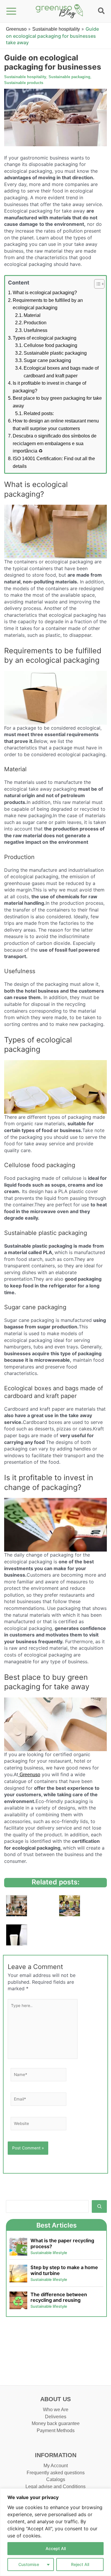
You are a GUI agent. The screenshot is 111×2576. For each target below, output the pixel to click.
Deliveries (56, 2417)
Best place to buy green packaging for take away (57, 402)
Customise (29, 2564)
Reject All (80, 2564)
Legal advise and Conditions (55, 2487)
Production (35, 323)
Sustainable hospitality (56, 29)
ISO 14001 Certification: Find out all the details (54, 462)
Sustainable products (24, 83)
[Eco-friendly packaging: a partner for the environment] (17, 1935)
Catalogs (56, 2479)
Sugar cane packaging (47, 360)
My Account (56, 2466)
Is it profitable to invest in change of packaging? (49, 387)
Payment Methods (56, 2431)
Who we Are (56, 2410)
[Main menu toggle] (11, 11)
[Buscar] (99, 2206)
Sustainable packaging (69, 77)
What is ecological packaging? (45, 293)
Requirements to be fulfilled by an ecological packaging (48, 304)
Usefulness (36, 330)
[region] (55, 2532)
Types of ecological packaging (45, 338)
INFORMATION (56, 2455)
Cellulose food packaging (50, 345)
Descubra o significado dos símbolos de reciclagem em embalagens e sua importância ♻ (55, 443)
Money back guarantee (56, 2423)
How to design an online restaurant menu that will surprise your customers (56, 425)
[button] (102, 12)
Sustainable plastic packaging (55, 353)
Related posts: (39, 413)
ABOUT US (55, 2399)
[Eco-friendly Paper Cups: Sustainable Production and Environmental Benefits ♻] (17, 1906)
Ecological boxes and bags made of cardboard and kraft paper (61, 372)
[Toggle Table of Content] (96, 284)
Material (32, 315)
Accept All (56, 2548)
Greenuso (16, 29)
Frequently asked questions (56, 2473)
